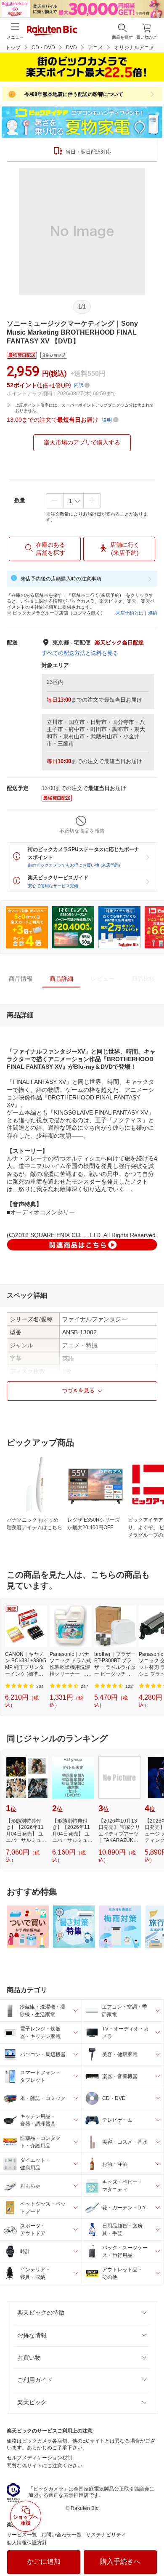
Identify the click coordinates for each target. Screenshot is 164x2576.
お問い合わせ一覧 (61, 2535)
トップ (13, 48)
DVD (71, 48)
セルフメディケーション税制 (40, 2458)
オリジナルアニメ (134, 48)
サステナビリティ (106, 2535)
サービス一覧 (22, 2535)
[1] (73, 501)
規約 (153, 613)
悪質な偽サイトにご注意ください (45, 2466)
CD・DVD (43, 48)
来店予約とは (130, 613)
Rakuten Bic (52, 31)
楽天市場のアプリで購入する (82, 442)
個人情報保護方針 (27, 2543)
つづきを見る (78, 1390)
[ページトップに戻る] (152, 2548)
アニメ (95, 48)
